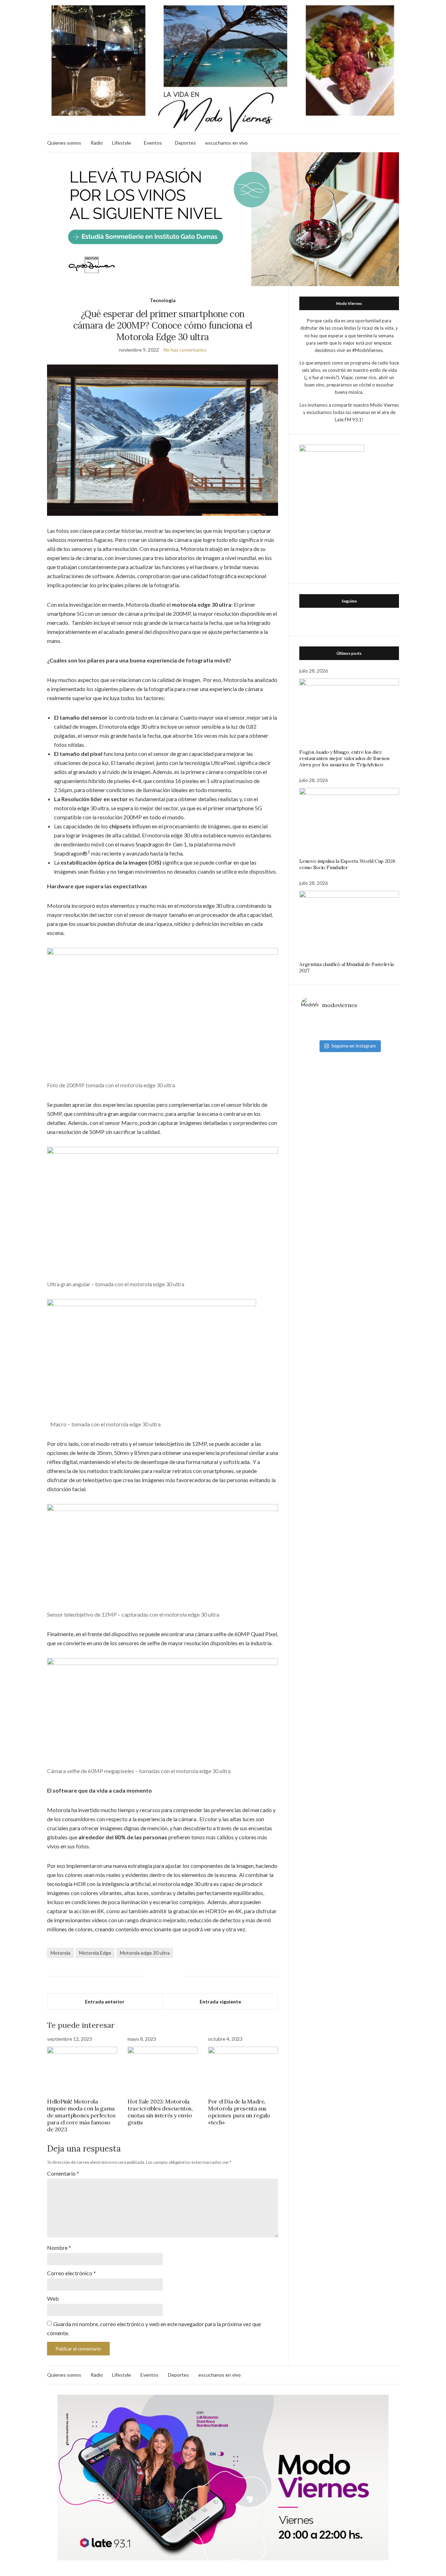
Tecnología (163, 300)
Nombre (59, 2248)
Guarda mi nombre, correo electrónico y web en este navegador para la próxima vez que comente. (154, 2328)
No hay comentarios (185, 350)
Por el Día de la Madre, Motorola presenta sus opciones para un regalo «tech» (239, 2112)
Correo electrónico (71, 2273)
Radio (97, 143)
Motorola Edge (95, 1953)
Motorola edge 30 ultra (145, 1953)
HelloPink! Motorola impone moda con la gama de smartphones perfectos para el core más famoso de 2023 (81, 2115)
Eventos (153, 143)
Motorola (60, 1953)
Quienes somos (64, 143)
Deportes (185, 143)
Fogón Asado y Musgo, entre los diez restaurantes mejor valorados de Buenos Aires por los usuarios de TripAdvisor (344, 758)
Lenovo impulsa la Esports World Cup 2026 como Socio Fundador (347, 864)
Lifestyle (122, 143)
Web (53, 2298)
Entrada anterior (105, 2002)
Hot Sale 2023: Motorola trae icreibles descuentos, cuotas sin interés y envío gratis (160, 2112)
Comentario (63, 2173)
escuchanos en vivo (226, 143)
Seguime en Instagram (354, 1046)
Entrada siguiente (220, 2002)
